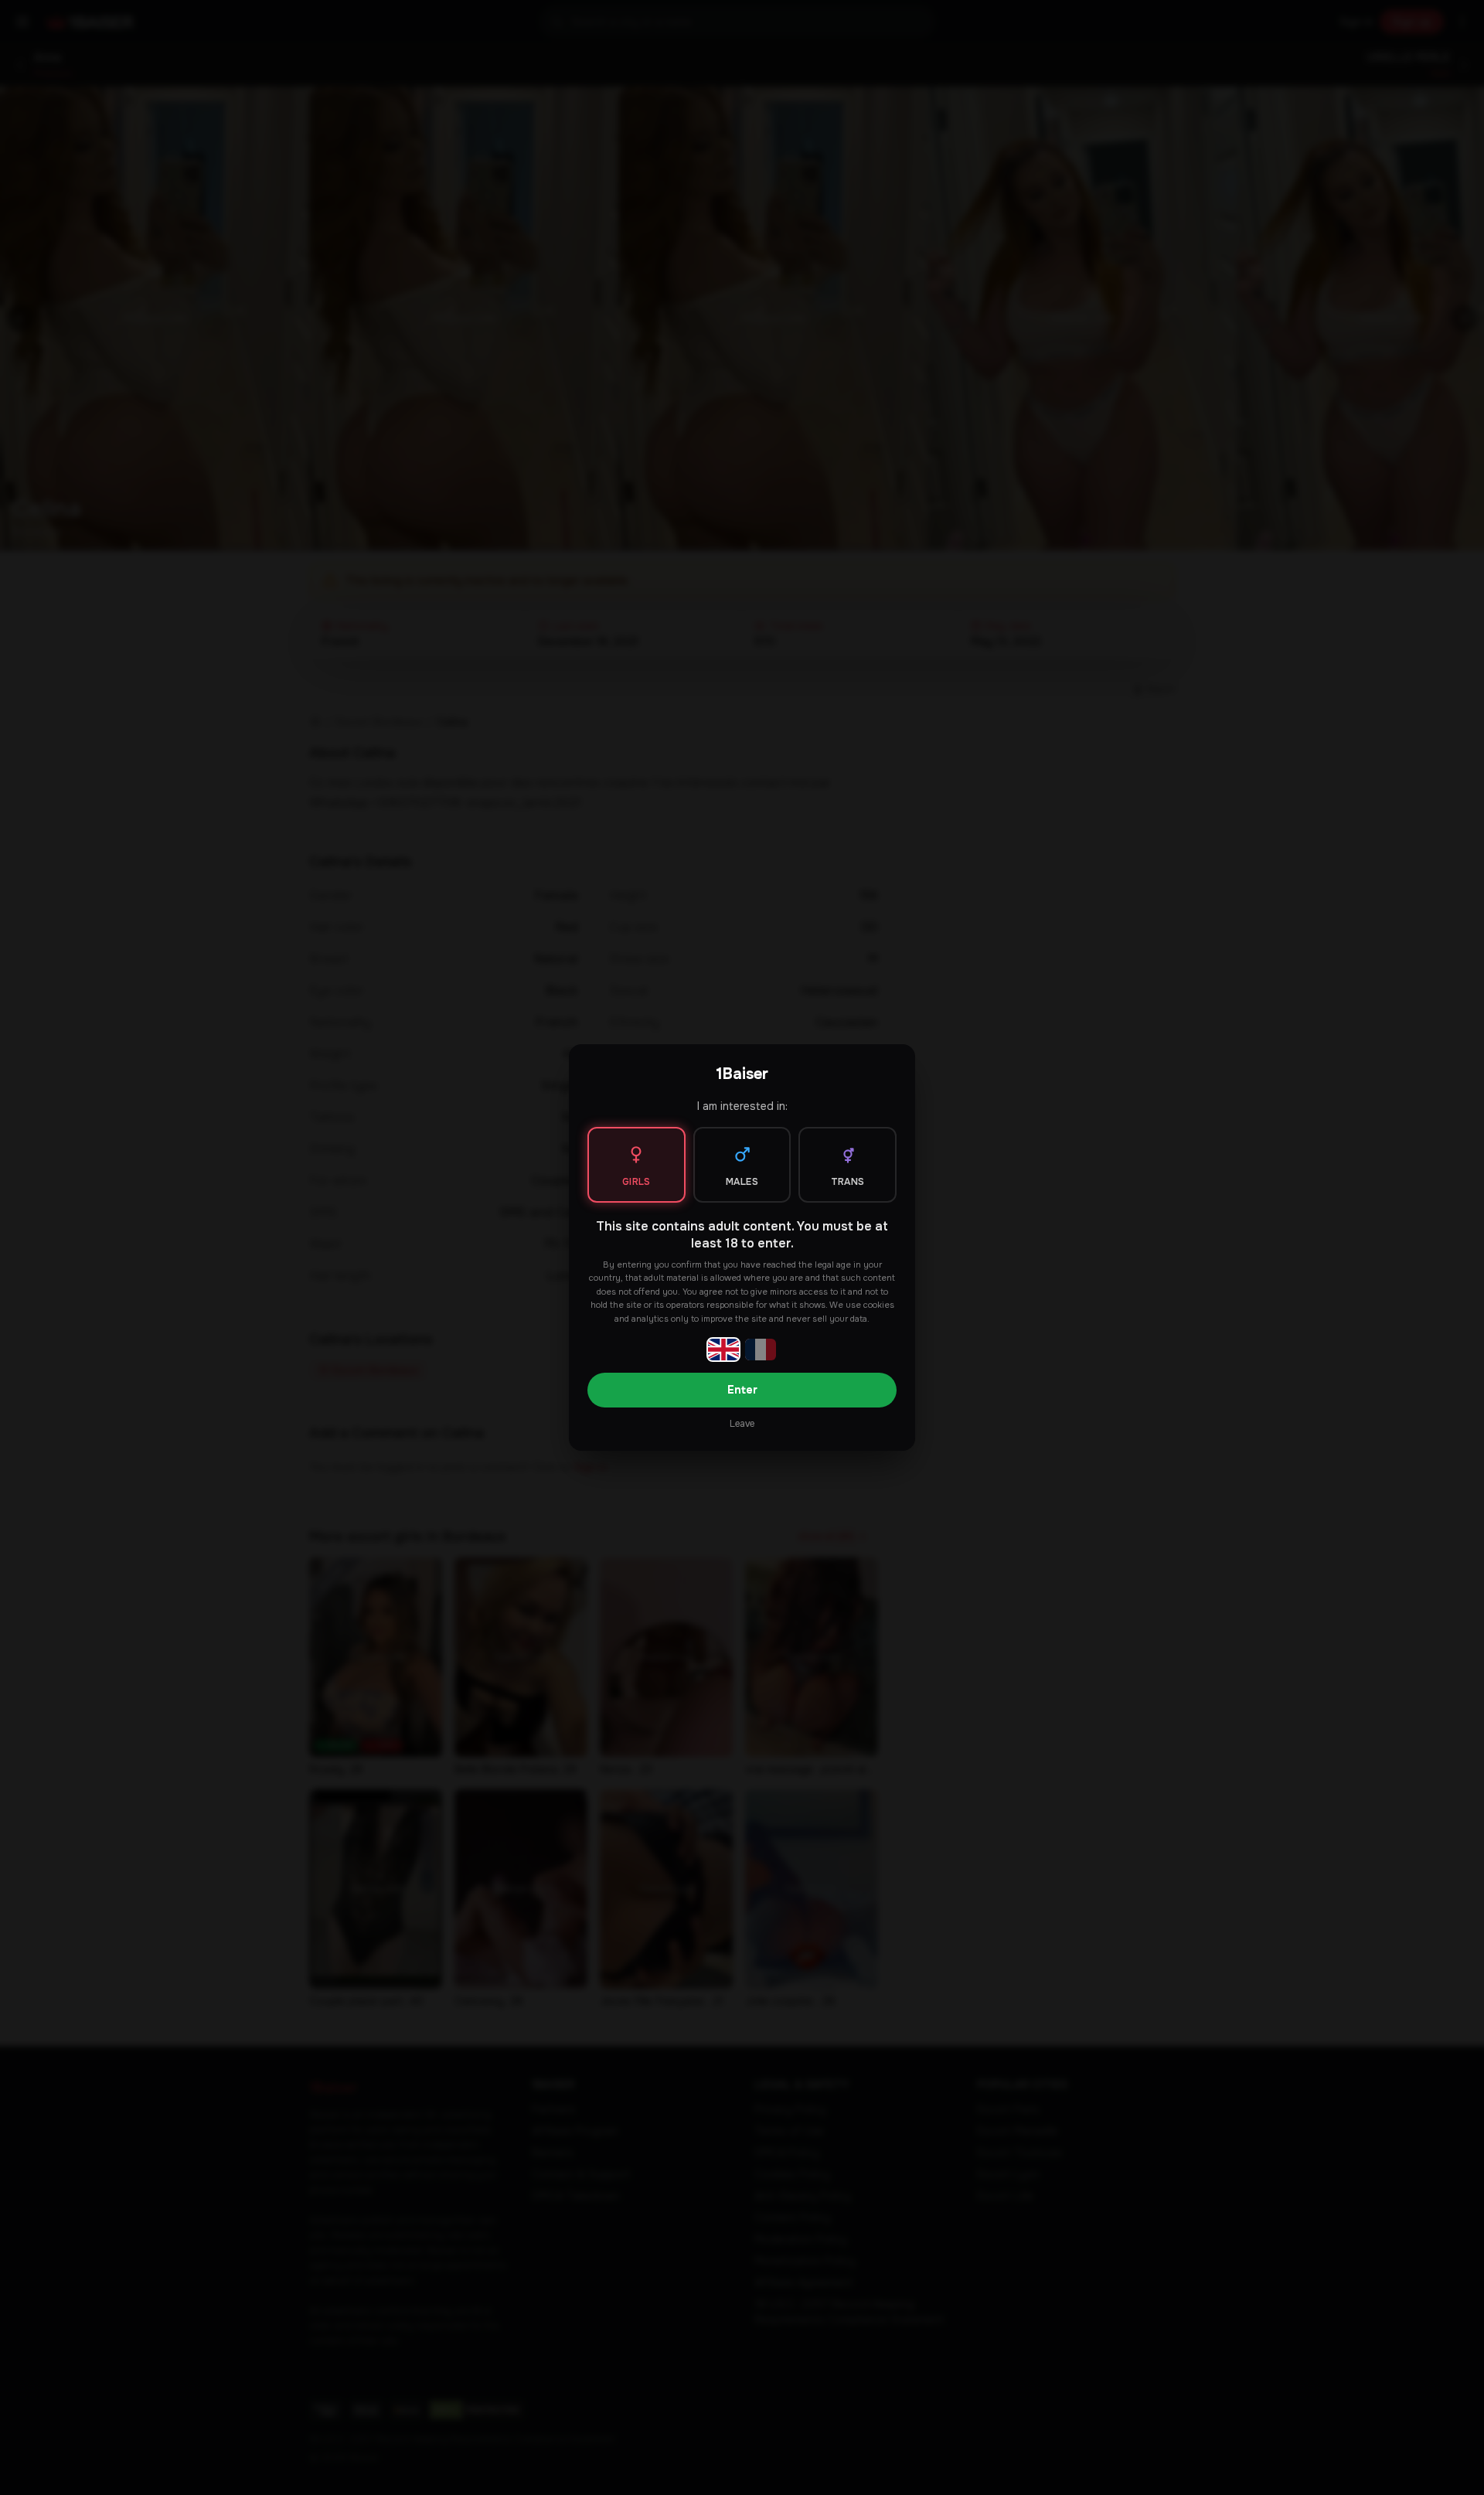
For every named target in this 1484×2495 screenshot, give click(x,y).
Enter (742, 1390)
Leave (742, 1424)
